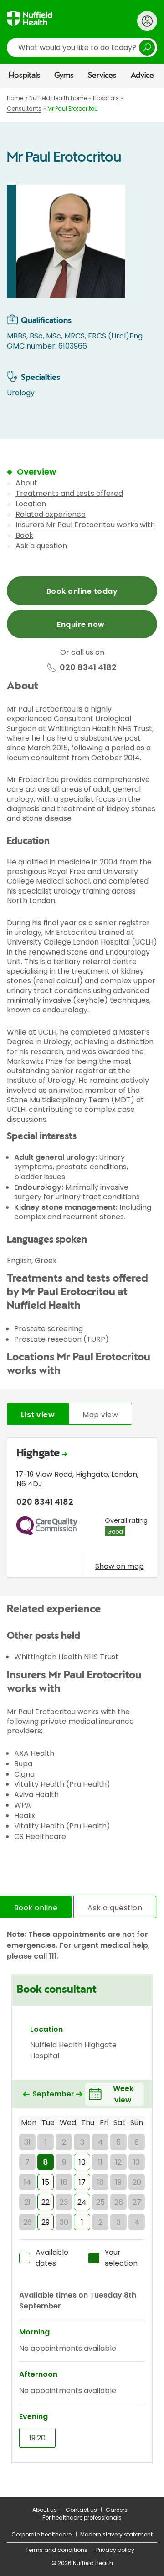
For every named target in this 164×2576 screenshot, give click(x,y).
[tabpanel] (82, 1510)
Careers (117, 2510)
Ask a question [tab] (115, 1908)
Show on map (120, 1566)
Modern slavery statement (116, 2534)
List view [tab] (38, 1415)
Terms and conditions (56, 2550)
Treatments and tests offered (69, 493)
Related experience (51, 514)
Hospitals (25, 76)
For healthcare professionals (82, 2518)
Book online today (82, 591)
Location (31, 504)
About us (45, 2510)
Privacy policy (115, 2550)
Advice (142, 76)
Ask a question (41, 546)
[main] (82, 1292)
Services (102, 76)
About (26, 483)
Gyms (64, 76)
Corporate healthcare (41, 2534)
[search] (82, 48)
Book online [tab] (36, 1908)
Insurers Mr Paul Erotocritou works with (85, 525)
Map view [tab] (100, 1415)
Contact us (81, 2510)
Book (24, 535)
